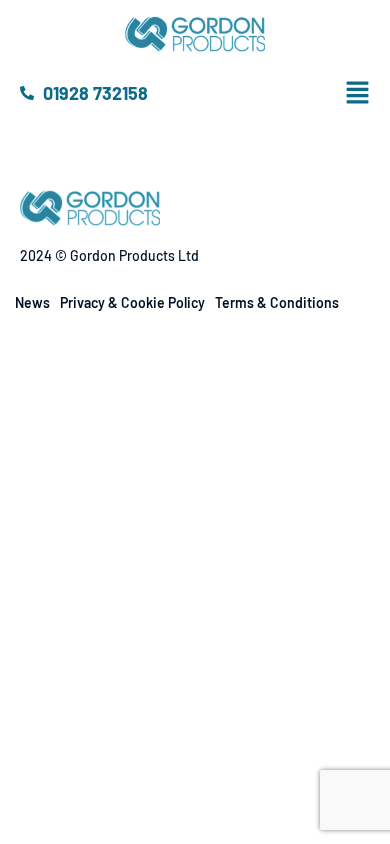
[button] (374, 93)
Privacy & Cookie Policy (132, 302)
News (32, 302)
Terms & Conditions (277, 302)
